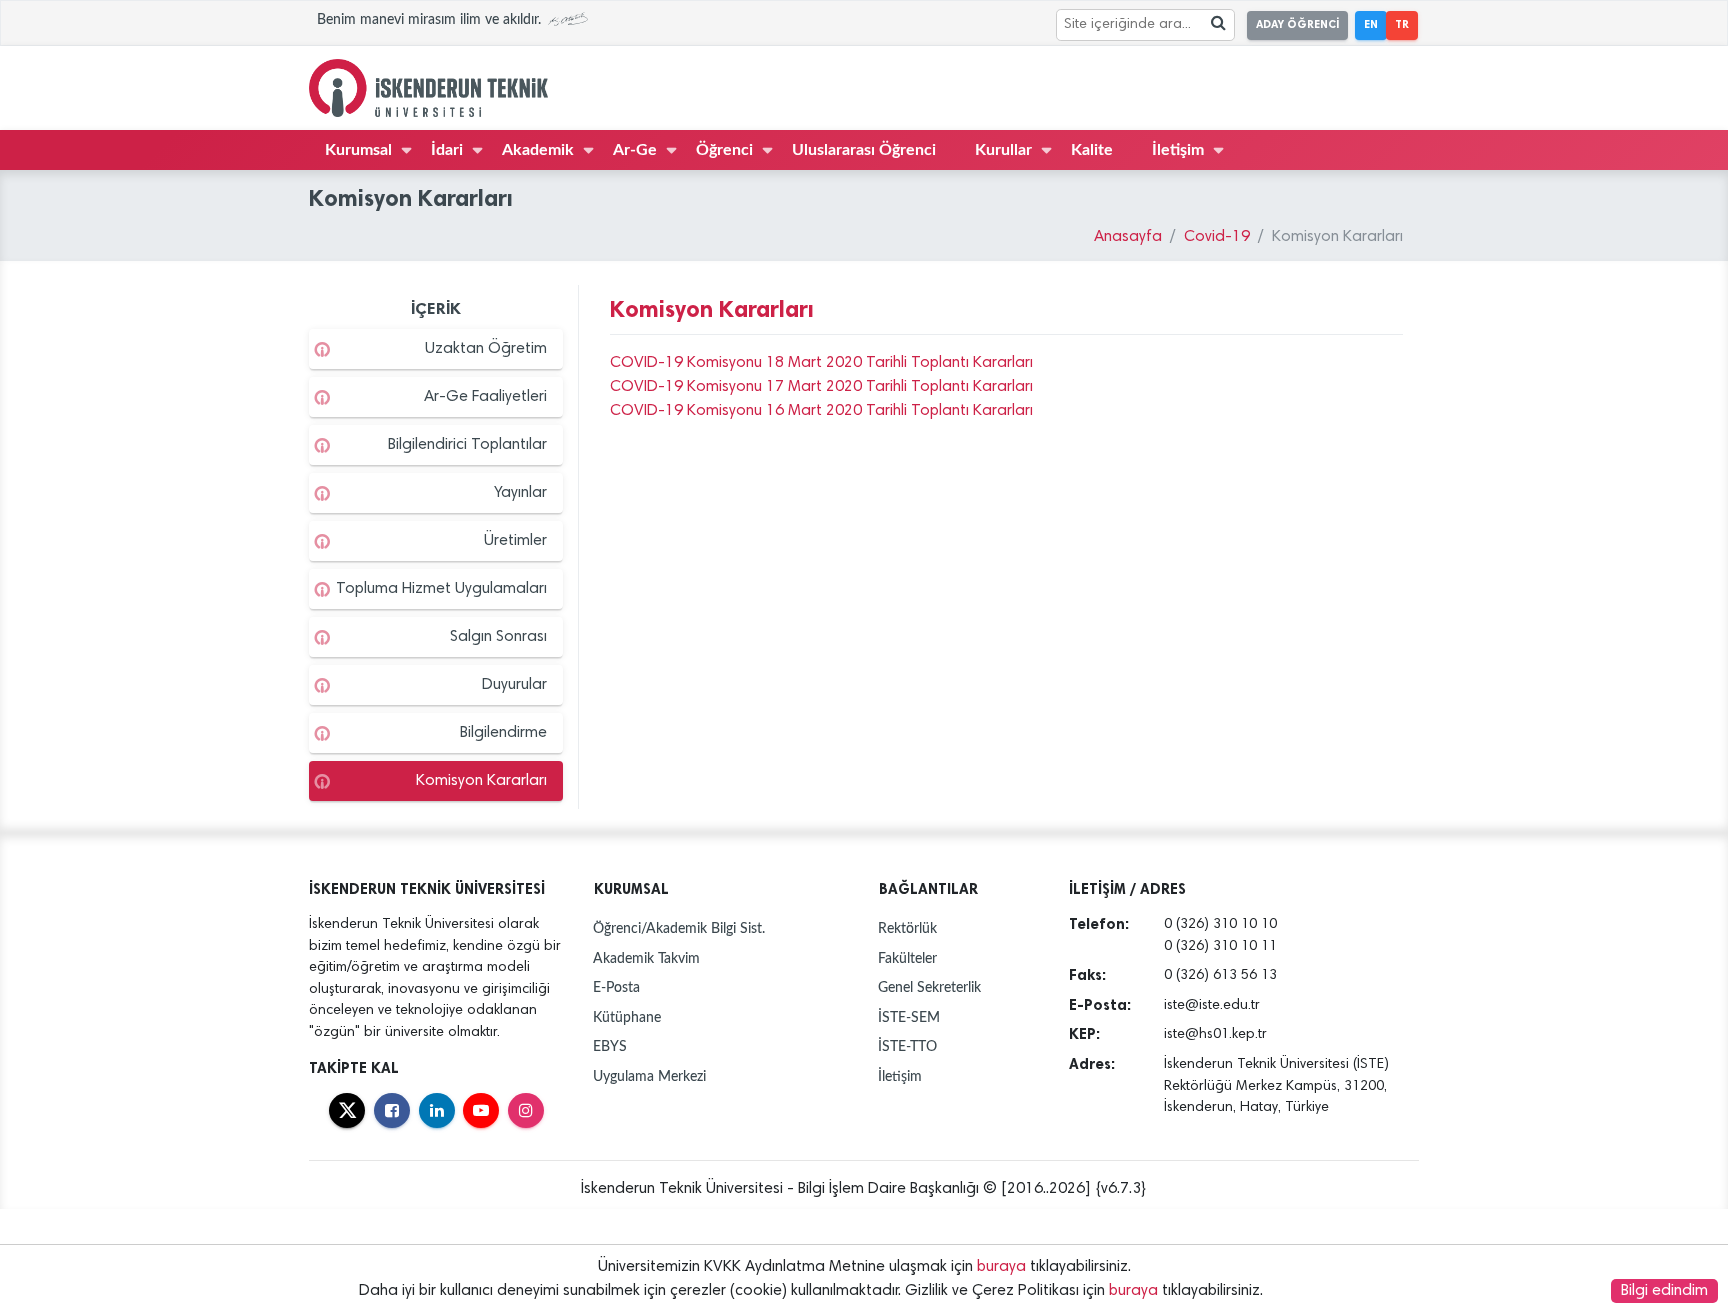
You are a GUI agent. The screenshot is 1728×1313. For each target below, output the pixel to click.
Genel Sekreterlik (929, 987)
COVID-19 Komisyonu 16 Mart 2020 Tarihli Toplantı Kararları (821, 411)
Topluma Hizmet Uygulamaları (441, 589)
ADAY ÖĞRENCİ (1297, 24)
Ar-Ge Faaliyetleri (485, 397)
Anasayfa (1128, 237)
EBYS (610, 1046)
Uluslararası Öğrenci (864, 150)
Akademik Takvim (646, 958)
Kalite (1092, 150)
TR (1402, 24)
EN (1371, 24)
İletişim (1178, 150)
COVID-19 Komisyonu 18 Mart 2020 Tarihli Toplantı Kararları (821, 363)
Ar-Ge (635, 150)
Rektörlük (907, 928)
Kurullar (1003, 150)
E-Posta (616, 987)
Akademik (538, 150)
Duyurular (514, 685)
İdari (447, 150)
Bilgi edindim (1664, 1291)
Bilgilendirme (503, 733)
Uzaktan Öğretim (486, 349)
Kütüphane (627, 1017)
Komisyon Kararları (481, 781)
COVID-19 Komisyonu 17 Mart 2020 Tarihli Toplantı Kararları (821, 387)
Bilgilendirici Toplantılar (467, 445)
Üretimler (515, 541)
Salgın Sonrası (498, 637)
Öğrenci (724, 150)
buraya (1001, 1267)
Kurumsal (358, 150)
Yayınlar (520, 493)
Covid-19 (1217, 237)
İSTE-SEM (909, 1017)
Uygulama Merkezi (649, 1076)
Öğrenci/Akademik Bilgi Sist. (679, 928)
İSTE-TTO (907, 1046)
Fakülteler (907, 958)
